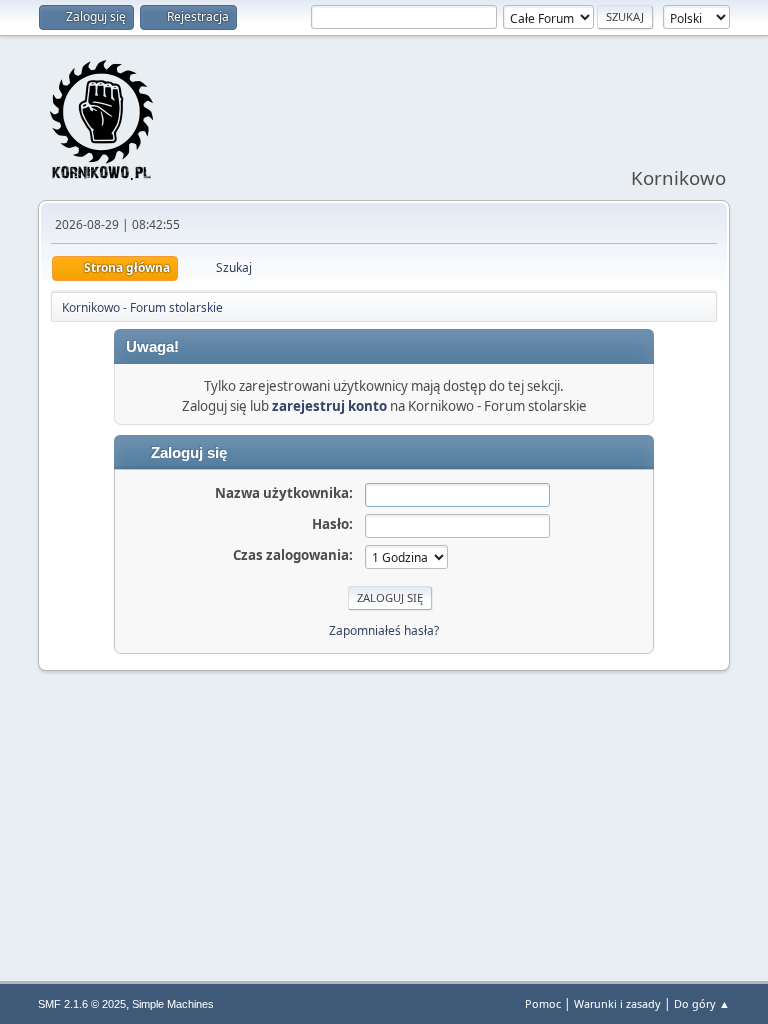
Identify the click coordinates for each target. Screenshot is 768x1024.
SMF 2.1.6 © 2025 (82, 1004)
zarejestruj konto (329, 406)
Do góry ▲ (702, 1003)
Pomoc (543, 1003)
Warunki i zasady (617, 1003)
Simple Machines (173, 1004)
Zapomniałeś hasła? (384, 630)
